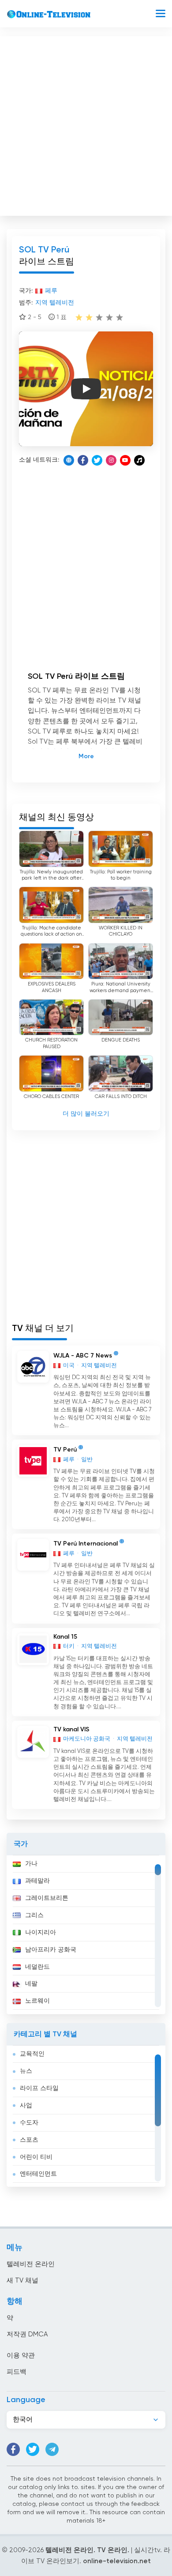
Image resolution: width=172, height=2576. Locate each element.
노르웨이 (37, 2001)
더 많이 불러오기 (86, 1114)
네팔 (31, 1984)
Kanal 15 (65, 1637)
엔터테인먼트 (38, 2174)
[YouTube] (125, 460)
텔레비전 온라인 (31, 2264)
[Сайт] (69, 460)
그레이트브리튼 (47, 1898)
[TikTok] (139, 460)
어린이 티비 (36, 2157)
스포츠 (29, 2140)
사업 (26, 2106)
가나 (31, 1864)
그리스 (34, 1915)
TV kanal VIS (71, 1730)
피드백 (17, 2372)
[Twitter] (97, 460)
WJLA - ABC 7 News (83, 1356)
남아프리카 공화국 (51, 1950)
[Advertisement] (86, 124)
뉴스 (26, 2071)
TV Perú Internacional (86, 1544)
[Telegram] (52, 2449)
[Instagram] (111, 460)
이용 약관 (21, 2356)
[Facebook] (83, 460)
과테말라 (37, 1881)
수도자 (29, 2123)
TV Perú (65, 1450)
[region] (86, 1935)
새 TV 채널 (22, 2281)
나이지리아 (41, 1933)
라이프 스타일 (39, 2088)
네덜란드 (37, 1967)
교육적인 (32, 2054)
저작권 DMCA (27, 2334)
